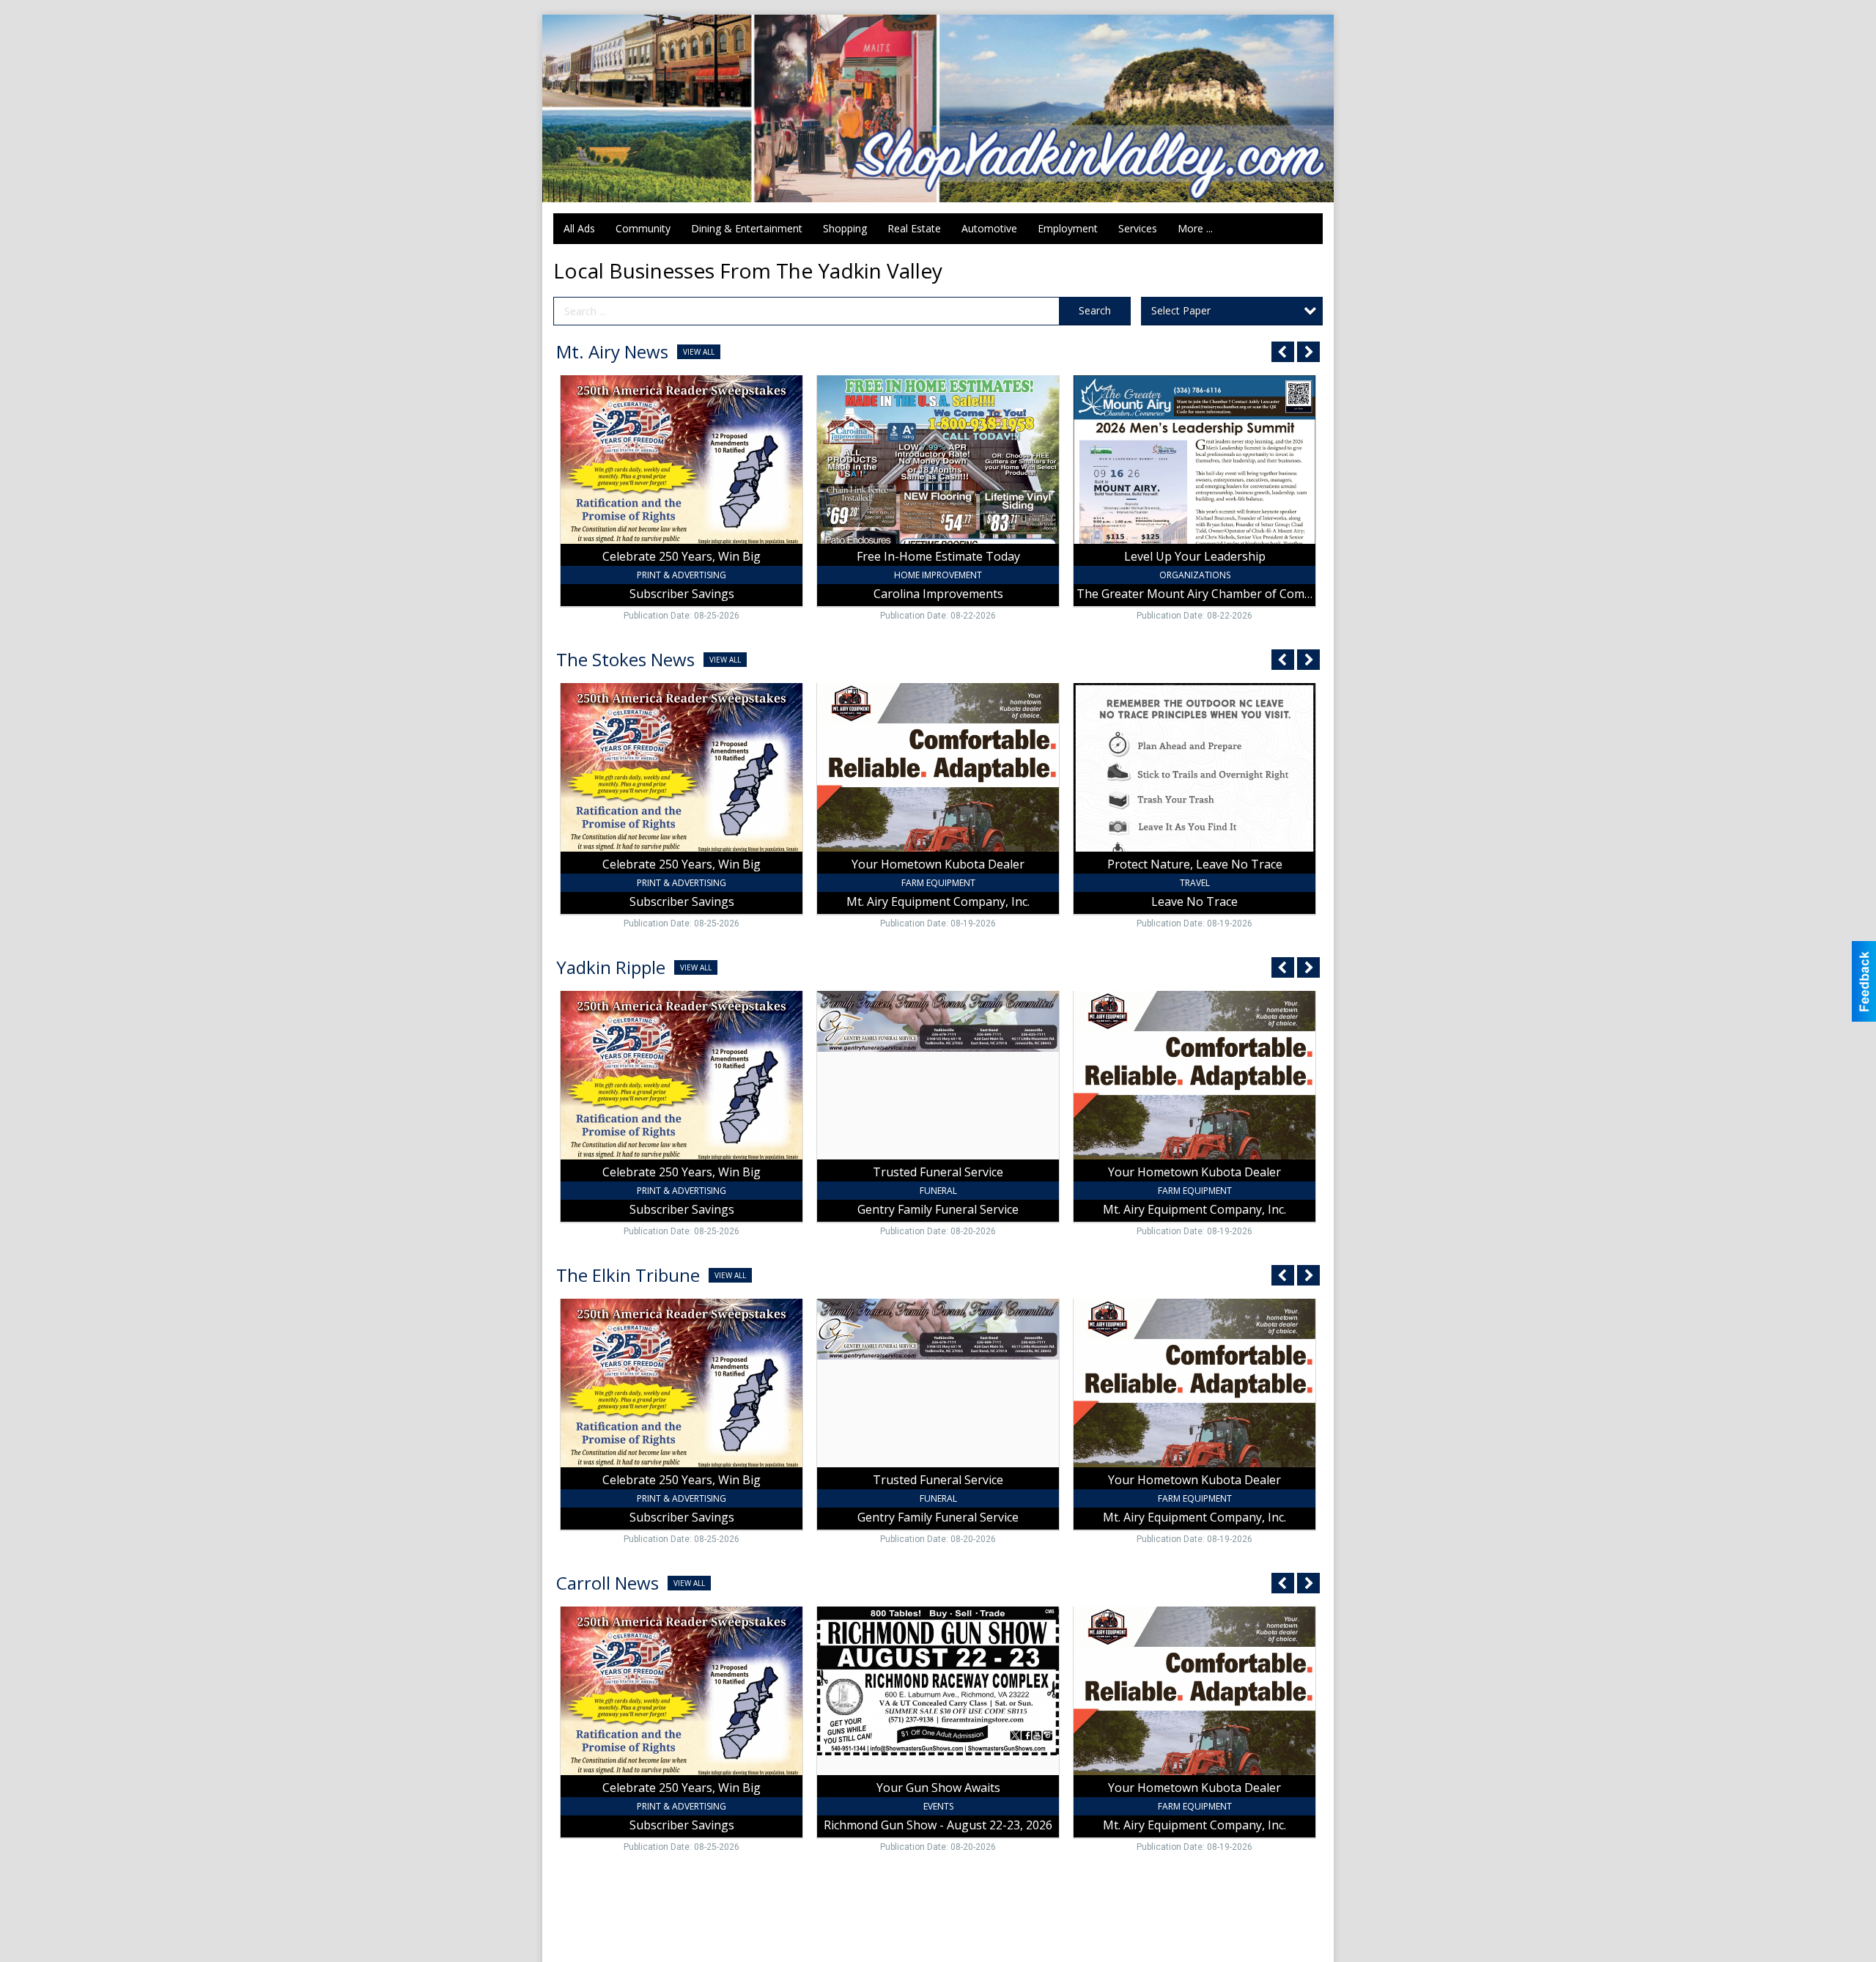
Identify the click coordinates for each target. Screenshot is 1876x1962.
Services (1138, 228)
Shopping (845, 228)
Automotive (989, 228)
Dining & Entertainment (747, 228)
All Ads (579, 228)
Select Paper (1181, 310)
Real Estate (914, 228)
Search (1095, 310)
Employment (1068, 228)
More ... (1195, 228)
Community (643, 228)
